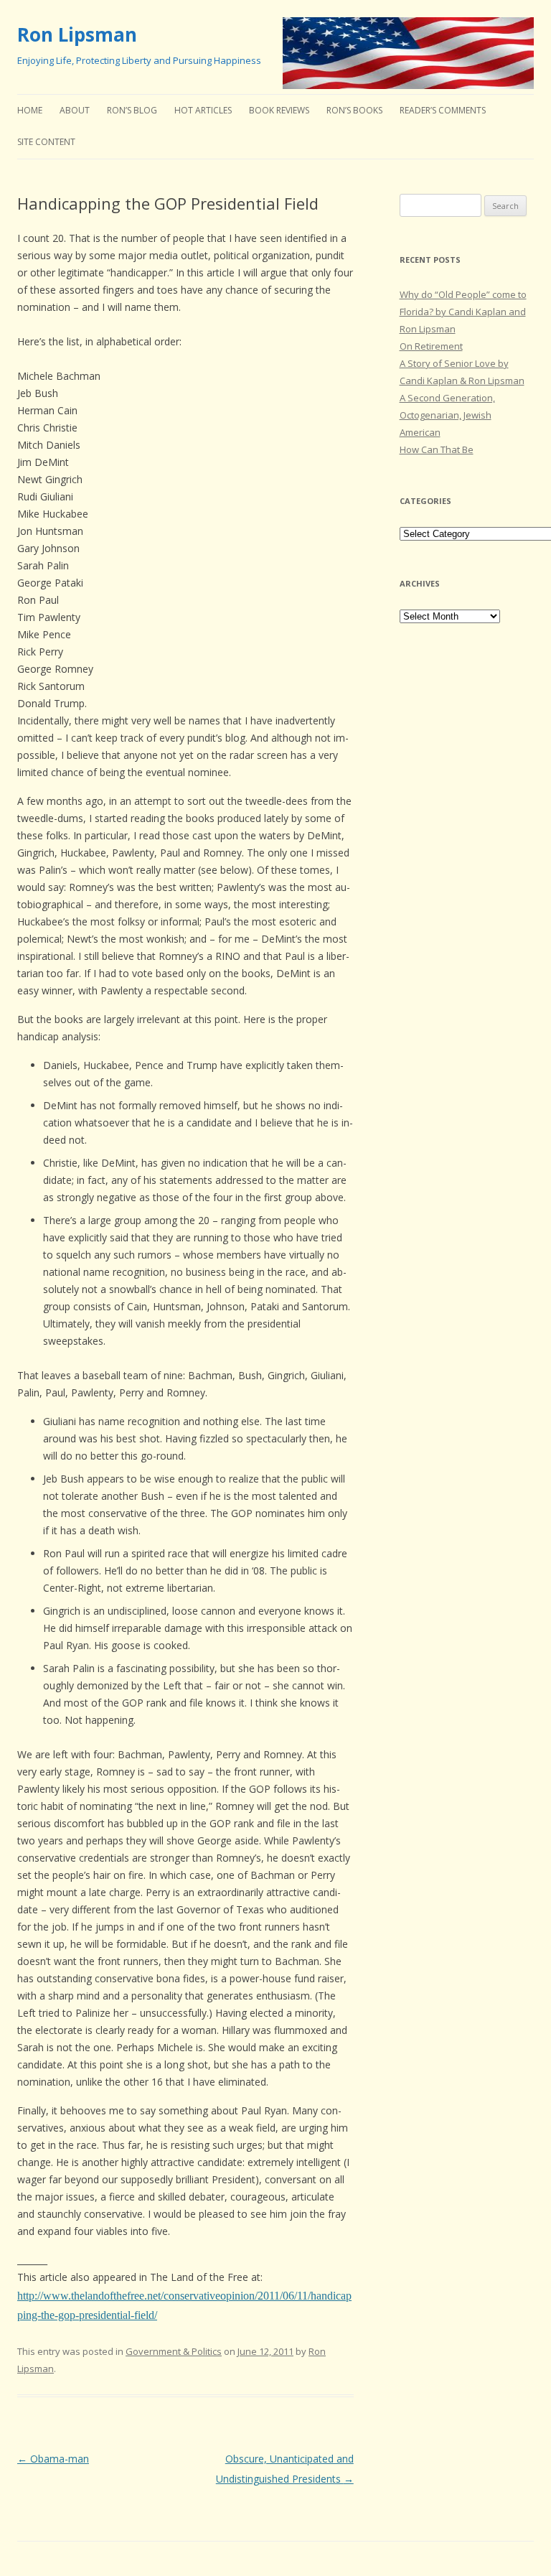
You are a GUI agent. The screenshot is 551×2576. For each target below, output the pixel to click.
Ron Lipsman (77, 34)
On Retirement (431, 346)
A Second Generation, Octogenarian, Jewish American (447, 415)
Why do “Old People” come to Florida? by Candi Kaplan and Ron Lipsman (463, 312)
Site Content (46, 142)
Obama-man (53, 2459)
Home (30, 110)
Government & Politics (174, 2351)
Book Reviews (279, 110)
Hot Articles (203, 110)
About (75, 110)
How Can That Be (437, 449)
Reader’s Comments (443, 110)
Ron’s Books (354, 110)
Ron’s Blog (132, 110)
